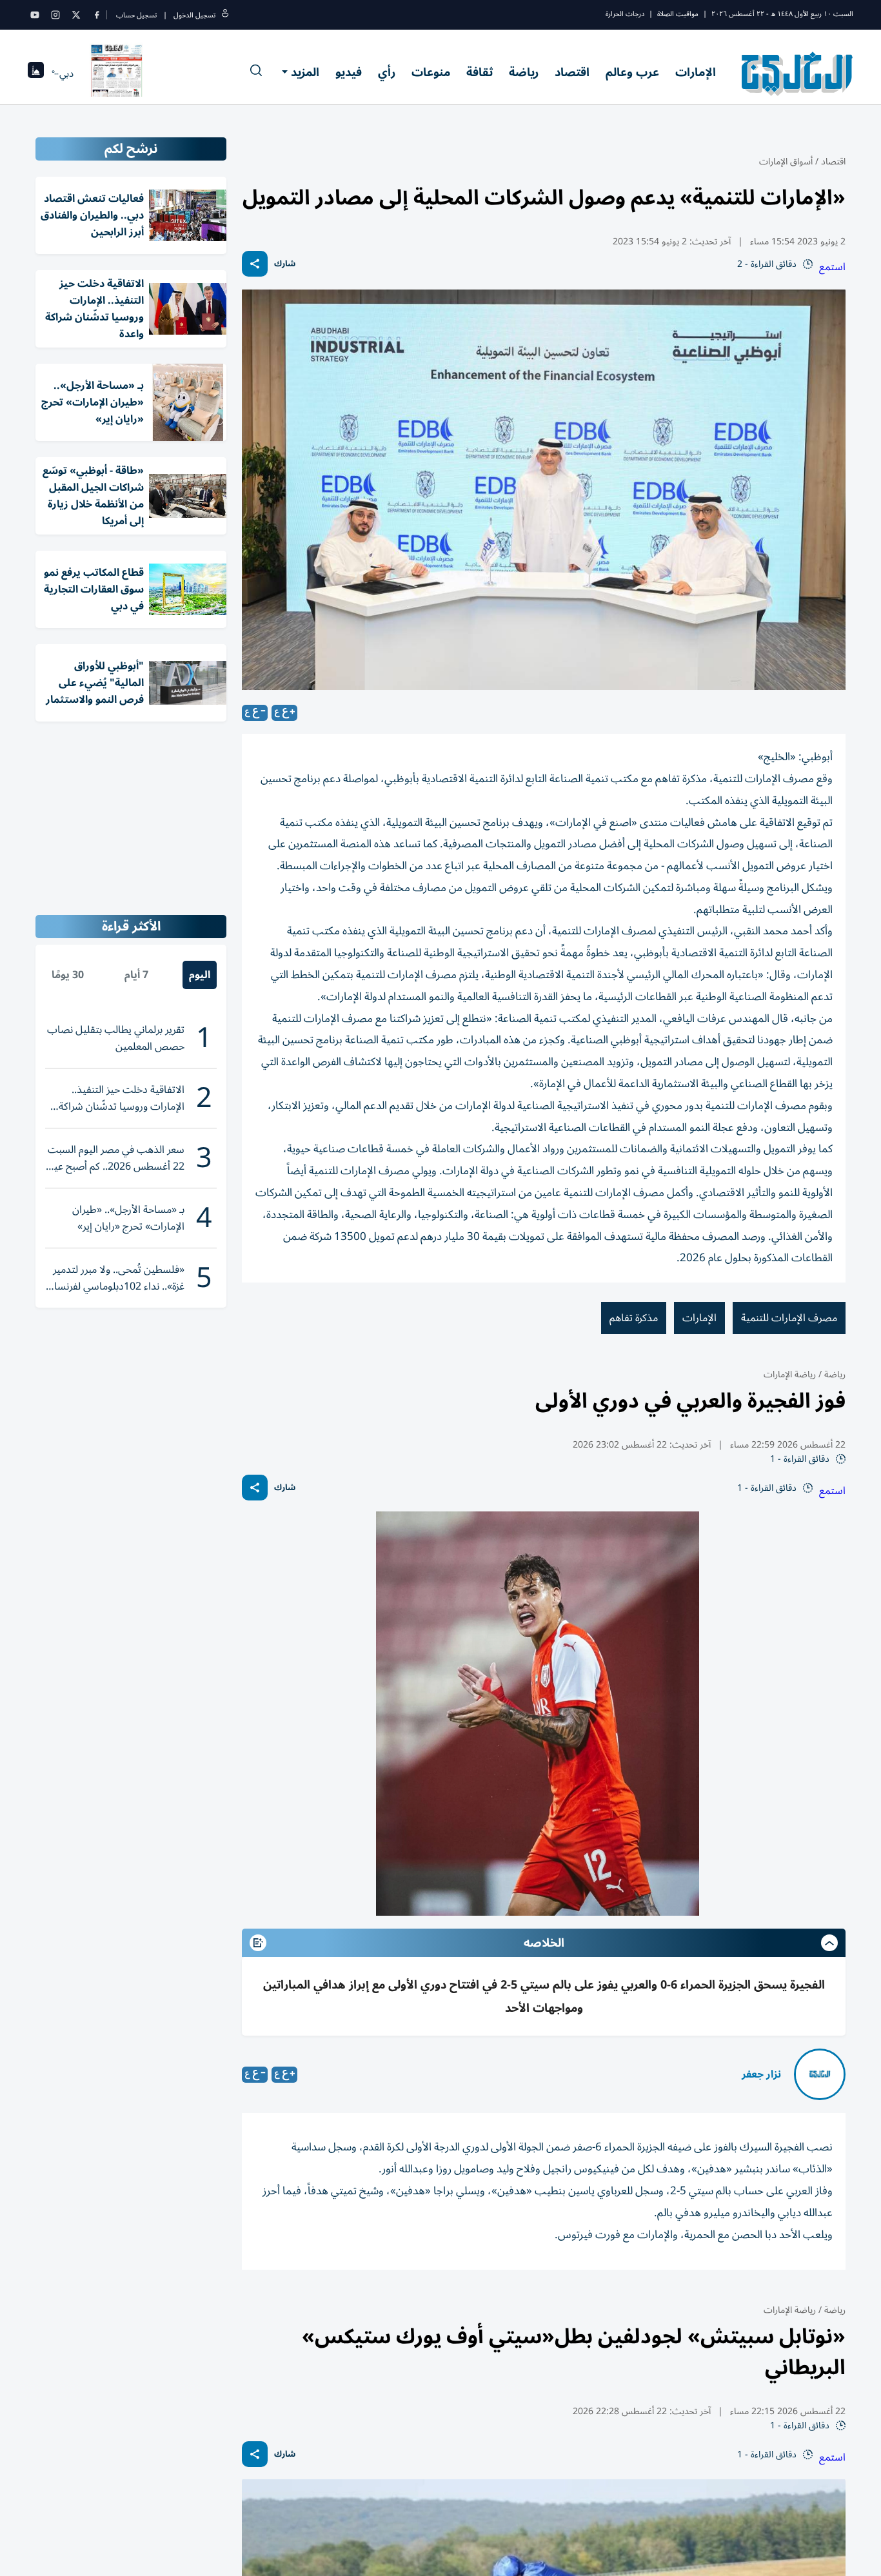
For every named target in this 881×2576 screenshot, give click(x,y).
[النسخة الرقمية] (117, 74)
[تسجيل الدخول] (225, 15)
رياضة (524, 72)
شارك (285, 264)
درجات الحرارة (625, 14)
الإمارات (696, 72)
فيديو (349, 72)
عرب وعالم (632, 72)
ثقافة (480, 72)
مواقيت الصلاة (678, 14)
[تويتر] (76, 15)
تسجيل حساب (136, 15)
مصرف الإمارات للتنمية (789, 1318)
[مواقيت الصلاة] (36, 74)
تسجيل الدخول (194, 15)
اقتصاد (572, 72)
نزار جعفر (761, 2074)
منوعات (431, 72)
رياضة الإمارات (790, 1374)
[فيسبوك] (97, 15)
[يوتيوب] (35, 15)
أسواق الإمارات (786, 162)
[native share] (255, 264)
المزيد (305, 72)
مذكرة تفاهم (634, 1318)
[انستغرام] (55, 15)
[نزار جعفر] (820, 2074)
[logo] (797, 74)
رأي (387, 72)
